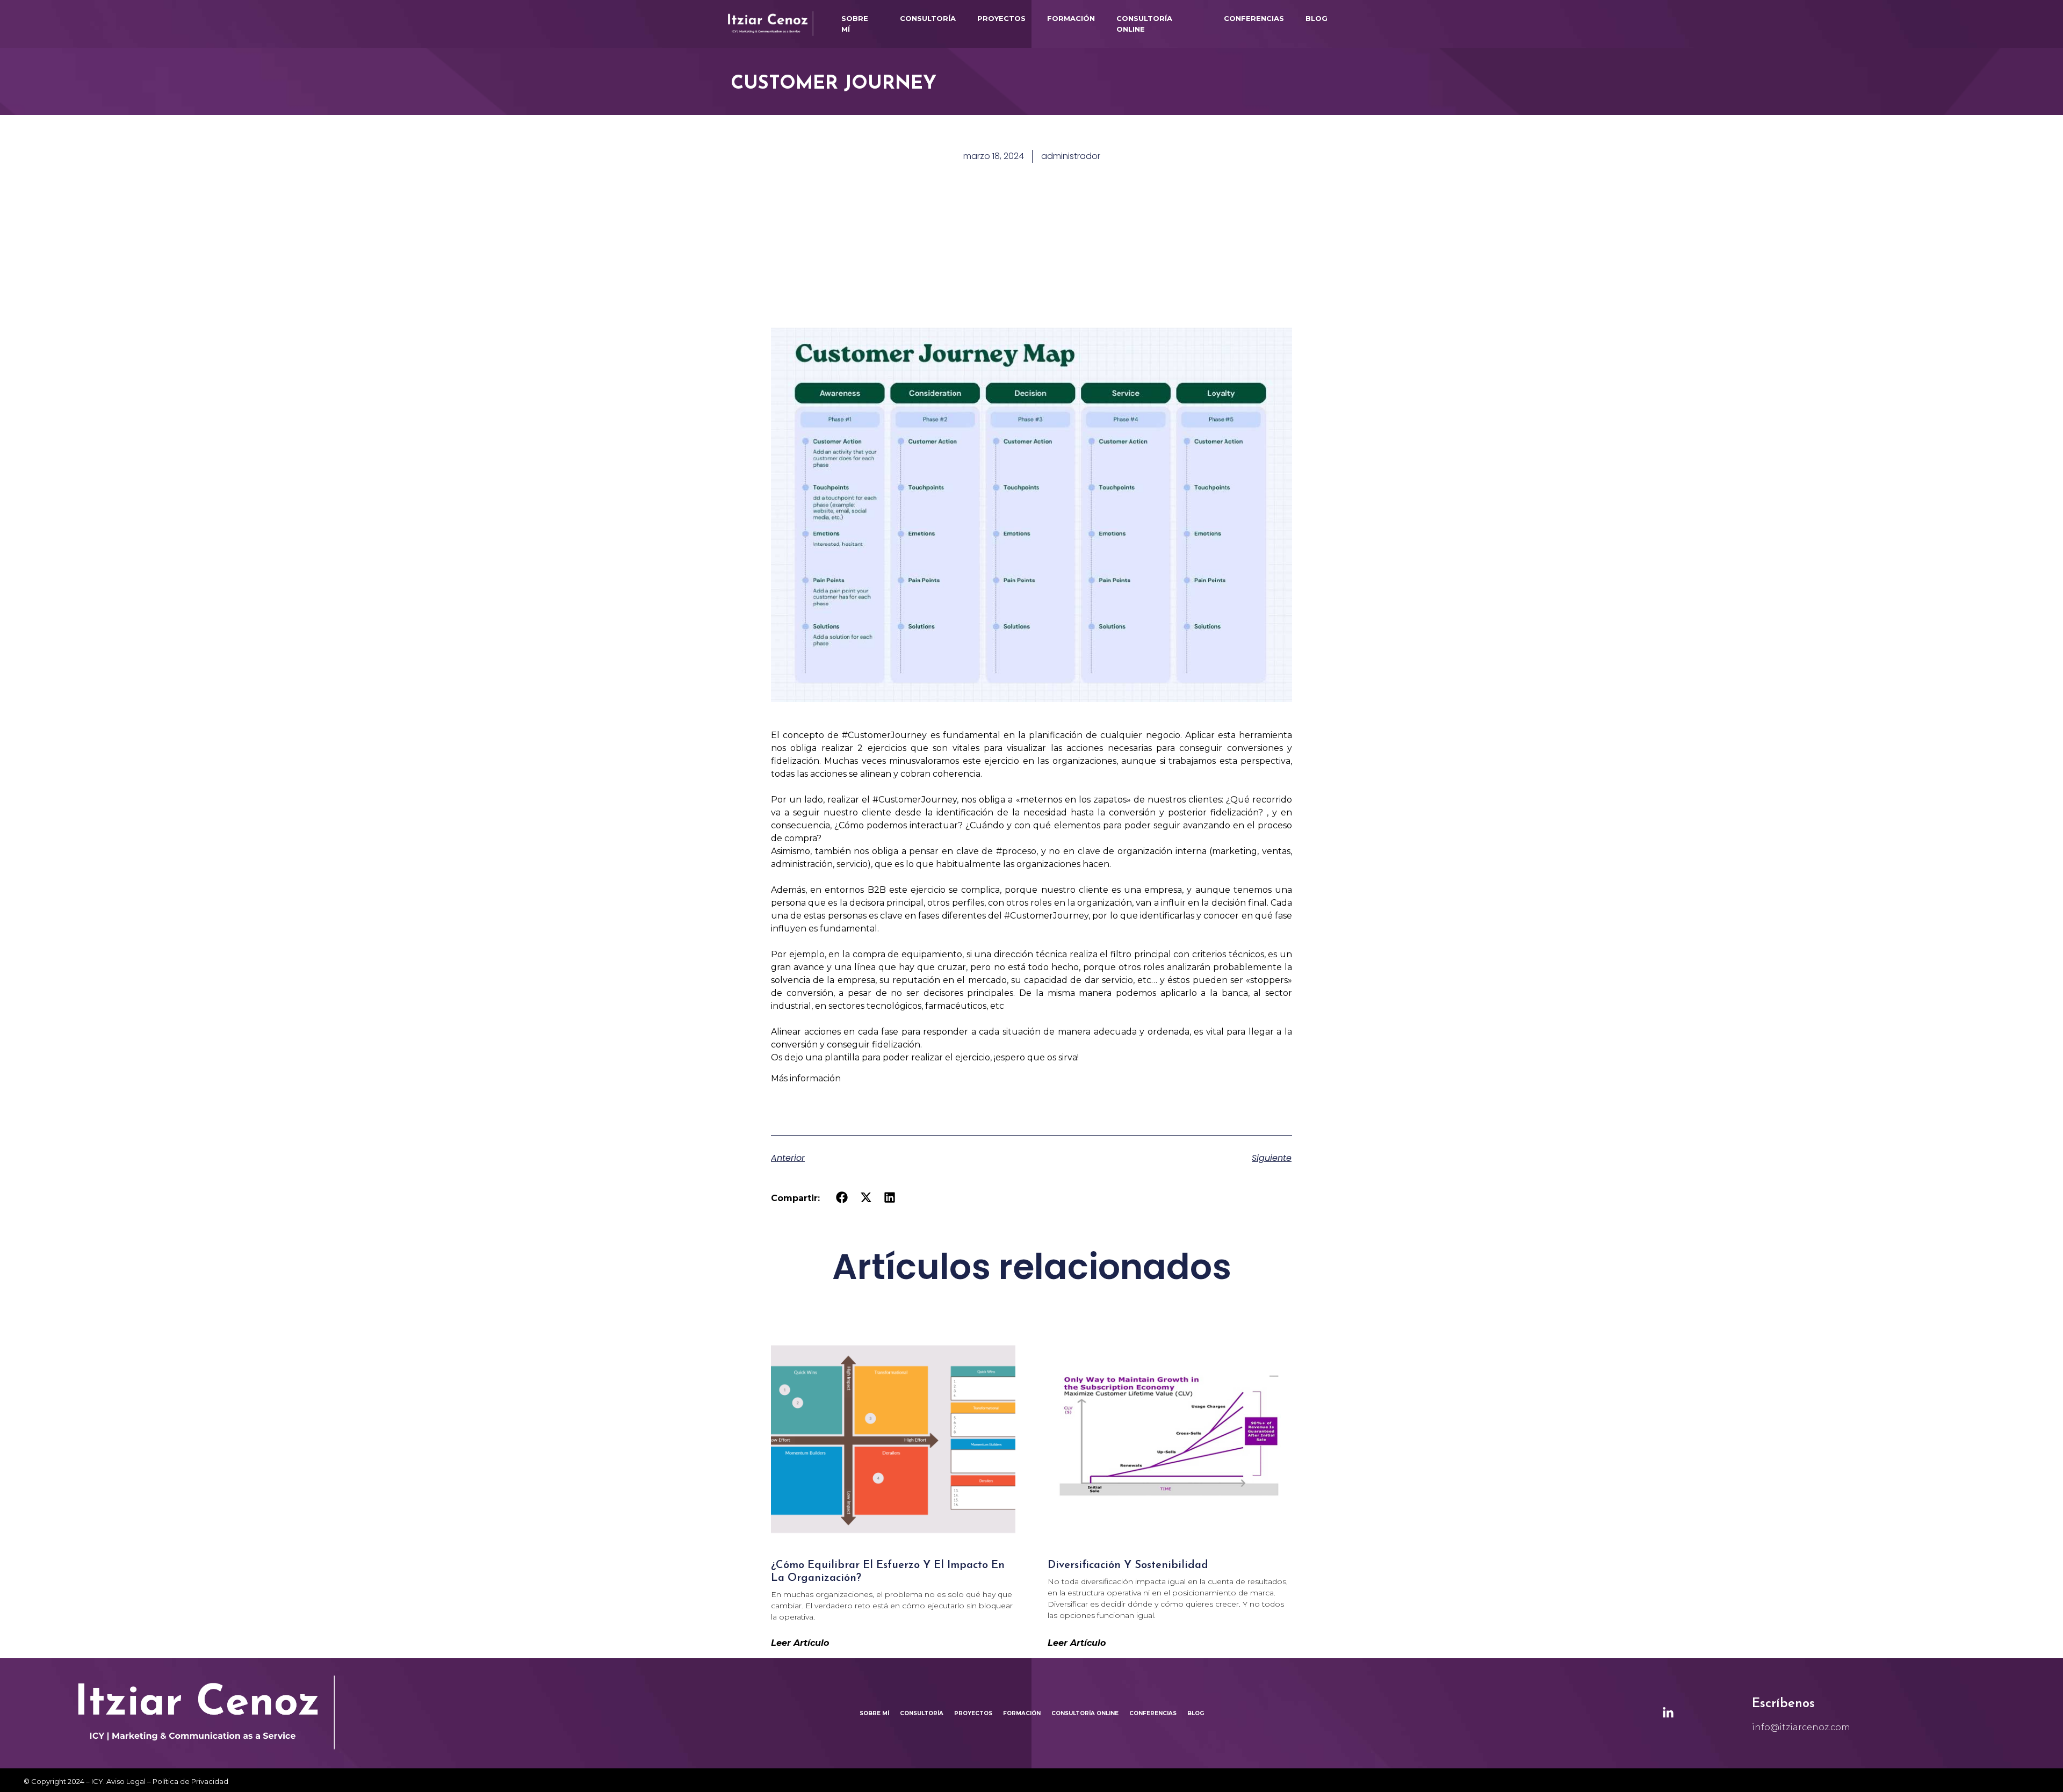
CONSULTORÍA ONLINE (1144, 24)
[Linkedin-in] (1668, 1713)
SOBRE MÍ (855, 24)
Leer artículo (800, 1643)
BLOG (1317, 18)
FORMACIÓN (1071, 18)
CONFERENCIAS (1254, 18)
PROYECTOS (1001, 18)
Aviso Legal (126, 1781)
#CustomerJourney (884, 735)
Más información (806, 1078)
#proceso (1016, 851)
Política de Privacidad (190, 1781)
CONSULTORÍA (928, 18)
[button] (842, 1198)
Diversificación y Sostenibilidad (1130, 1565)
